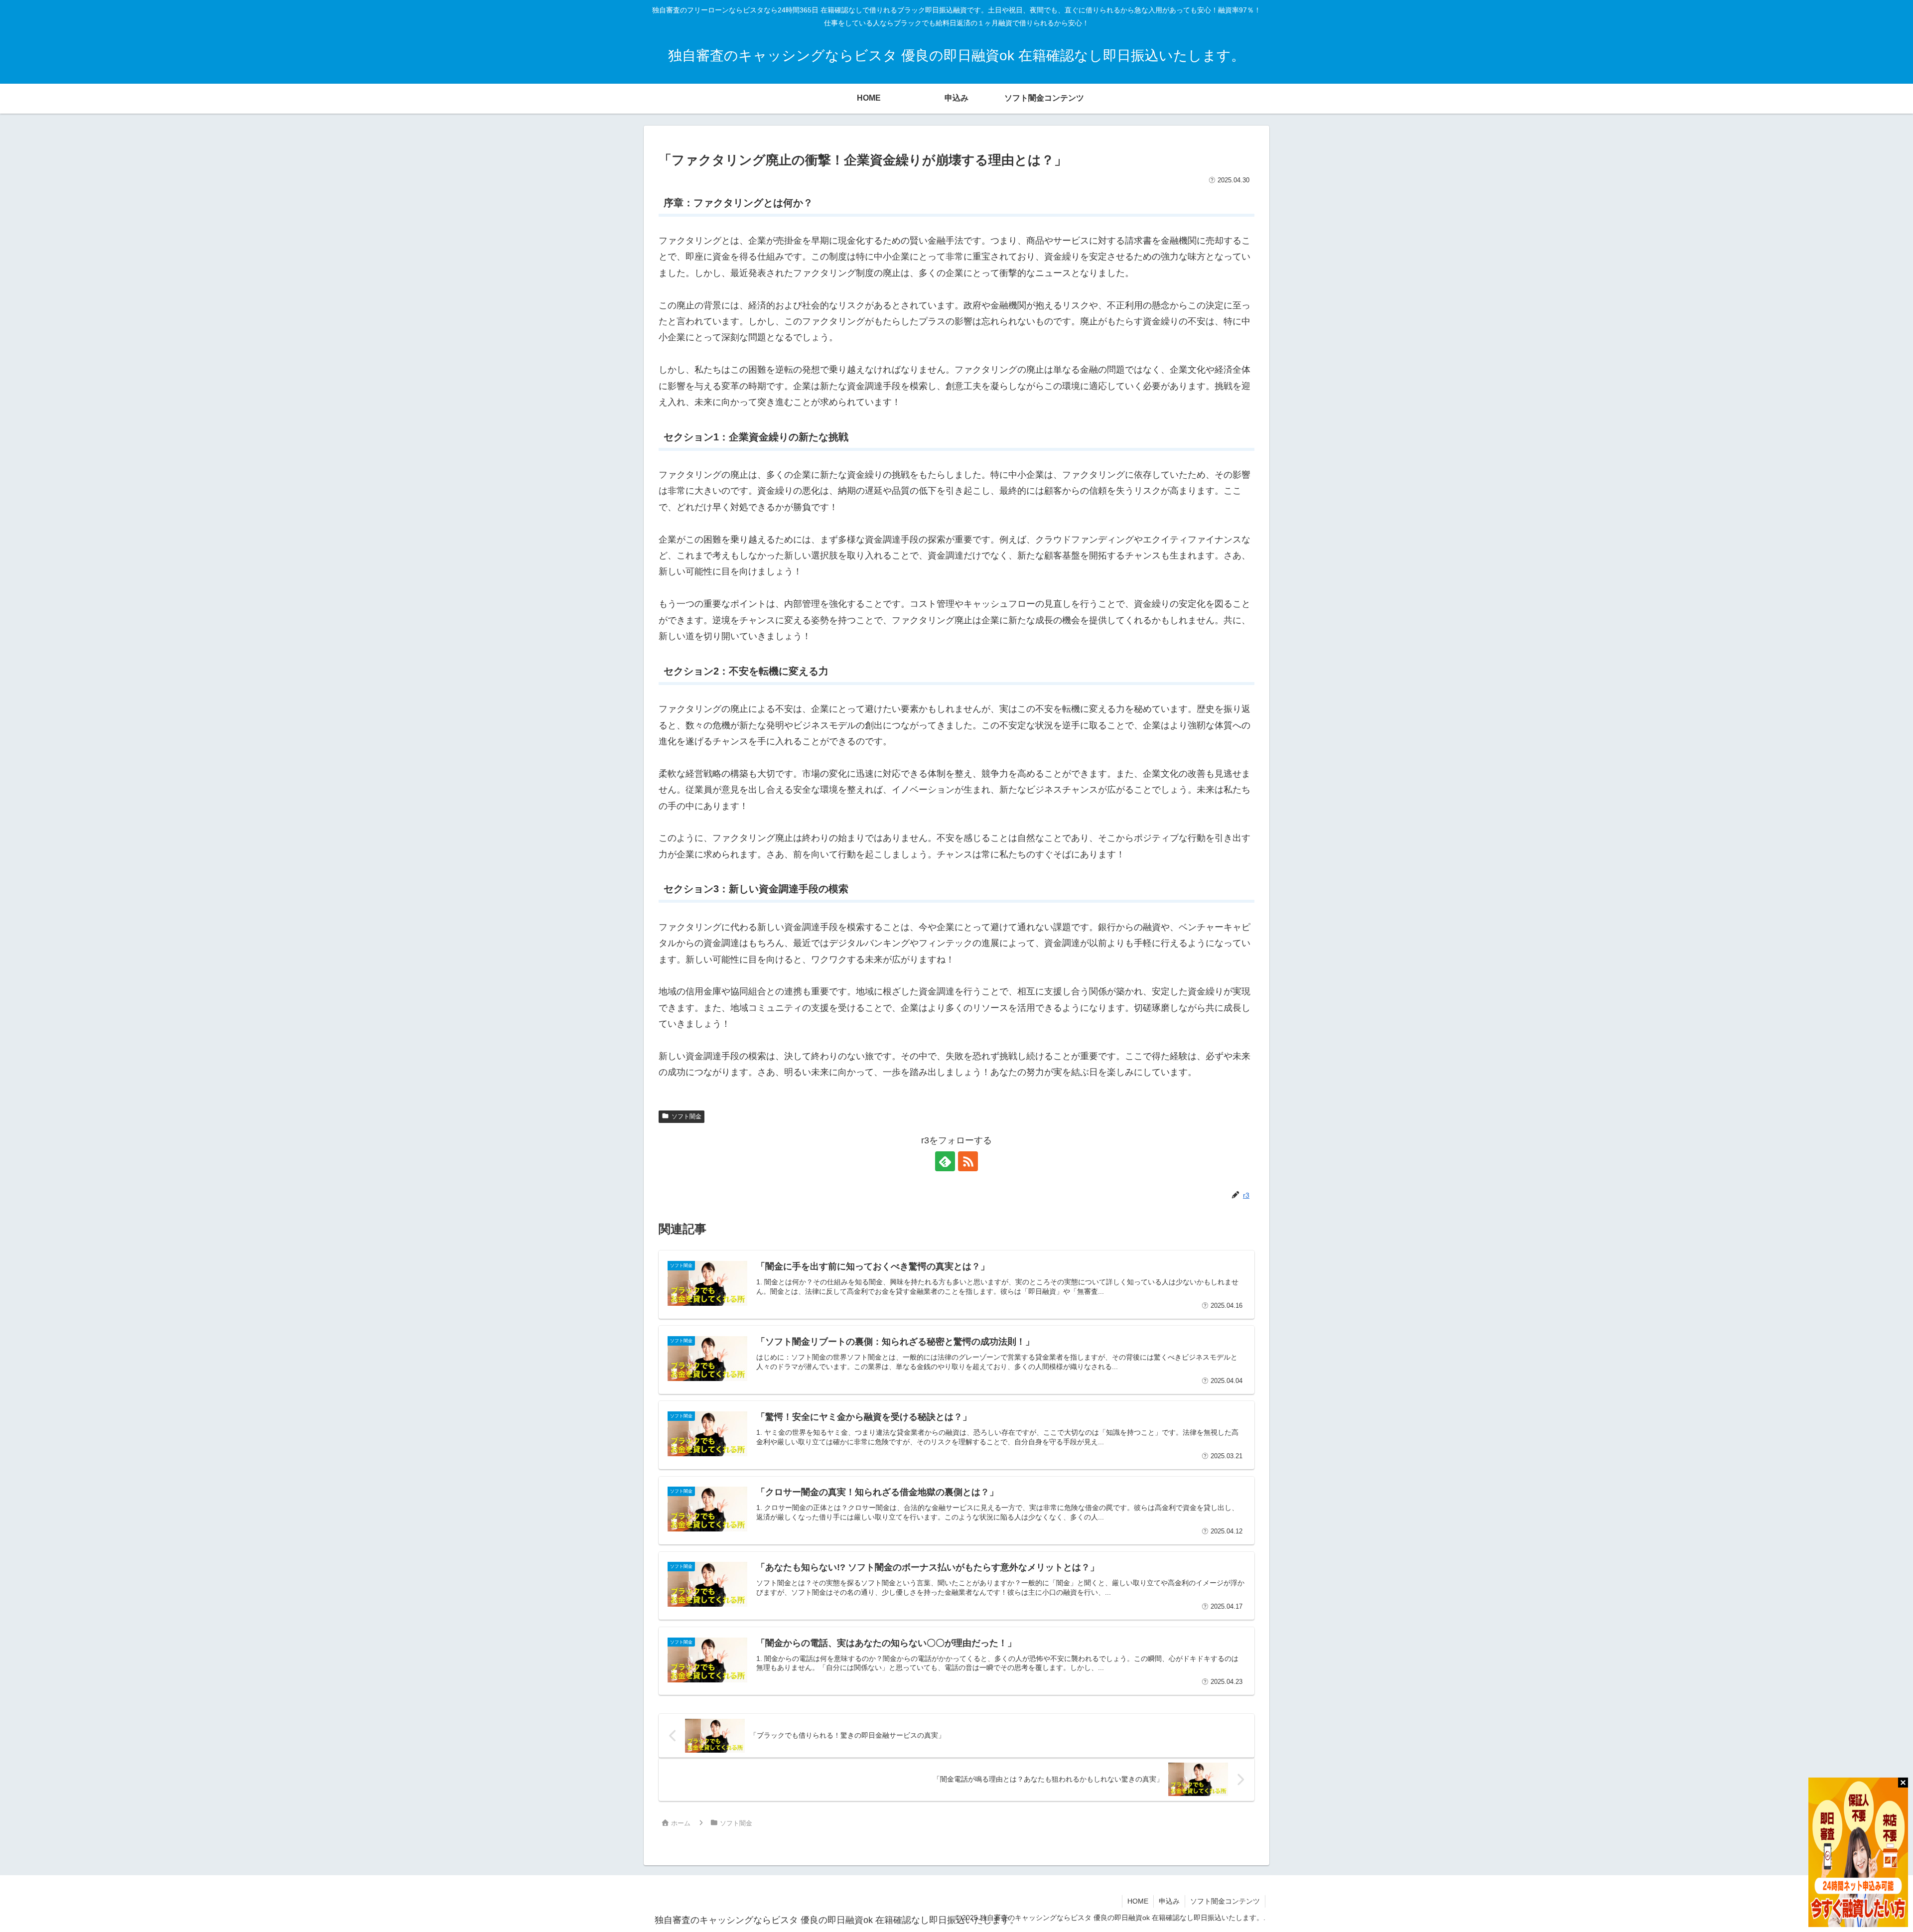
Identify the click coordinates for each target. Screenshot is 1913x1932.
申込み (1169, 1901)
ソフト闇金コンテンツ (1225, 1901)
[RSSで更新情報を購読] (968, 1161)
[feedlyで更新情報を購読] (945, 1161)
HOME (1138, 1901)
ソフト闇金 (686, 1116)
